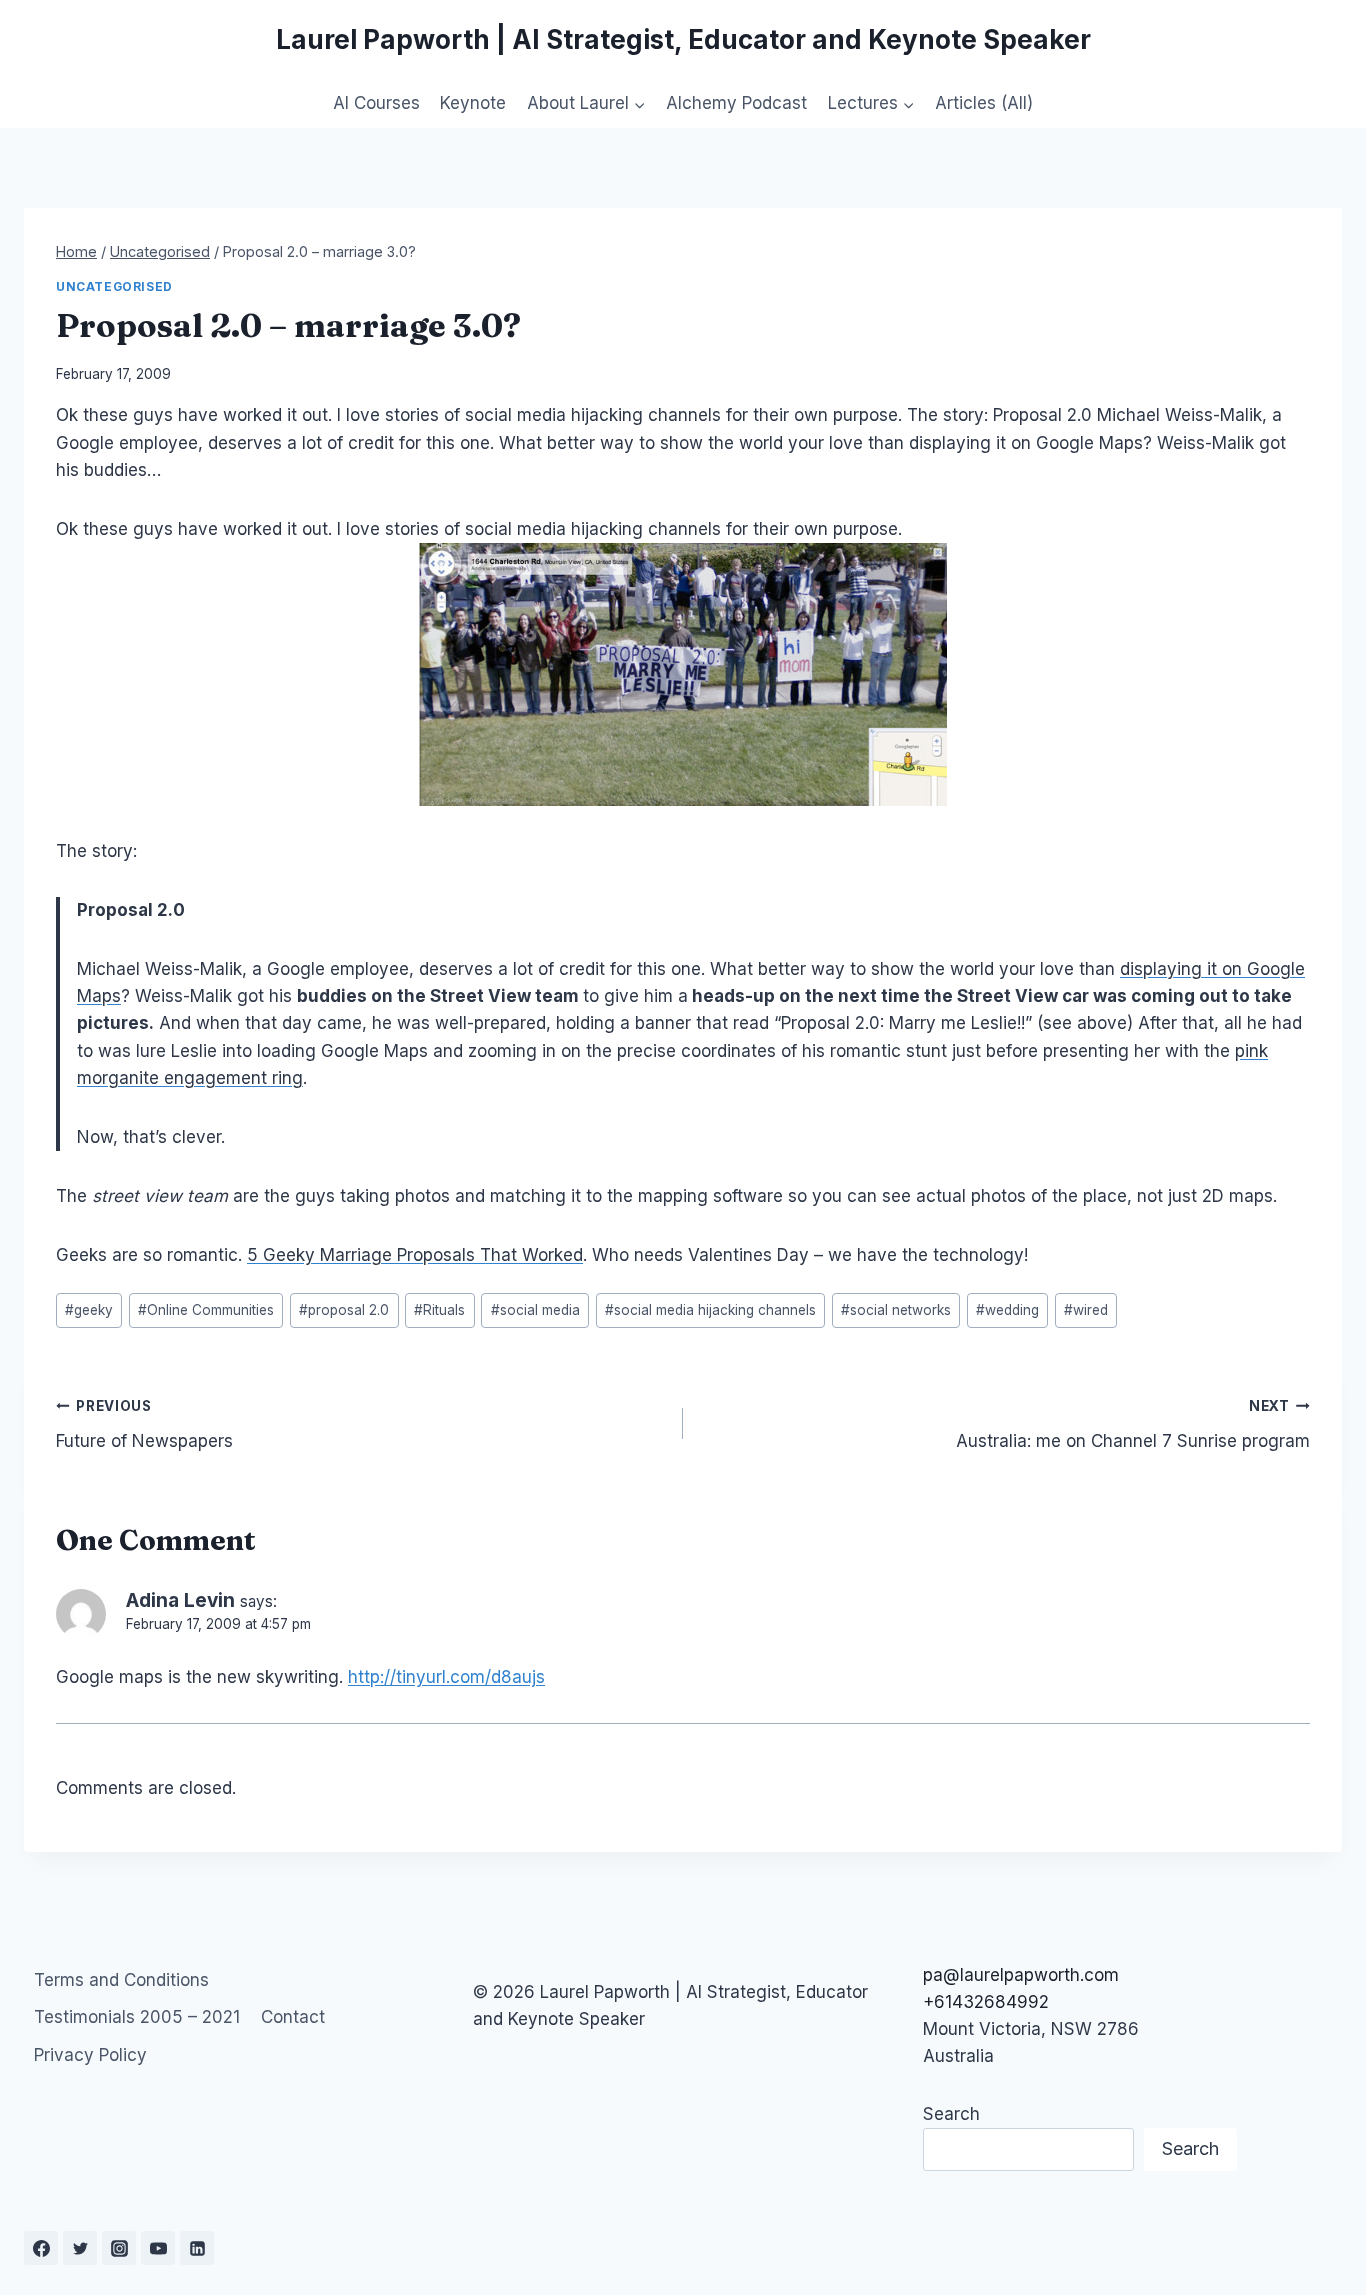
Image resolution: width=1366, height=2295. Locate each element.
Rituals (439, 1310)
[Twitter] (80, 2248)
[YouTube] (158, 2248)
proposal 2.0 (344, 1310)
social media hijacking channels (710, 1310)
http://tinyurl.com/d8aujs (446, 1677)
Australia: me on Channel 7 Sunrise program (1133, 1424)
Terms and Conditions (121, 1980)
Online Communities (206, 1310)
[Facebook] (41, 2248)
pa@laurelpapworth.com (1021, 1975)
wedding (1007, 1310)
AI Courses (376, 103)
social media (535, 1310)
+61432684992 (986, 2002)
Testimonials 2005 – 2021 (137, 2017)
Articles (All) (984, 103)
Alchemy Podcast (736, 103)
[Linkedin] (197, 2248)
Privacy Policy (90, 2055)
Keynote (473, 103)
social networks (896, 1310)
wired (1086, 1310)
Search (951, 2114)
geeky (89, 1310)
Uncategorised (114, 286)
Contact (293, 2017)
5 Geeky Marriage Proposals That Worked (415, 1255)
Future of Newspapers (144, 1424)
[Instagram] (119, 2248)
